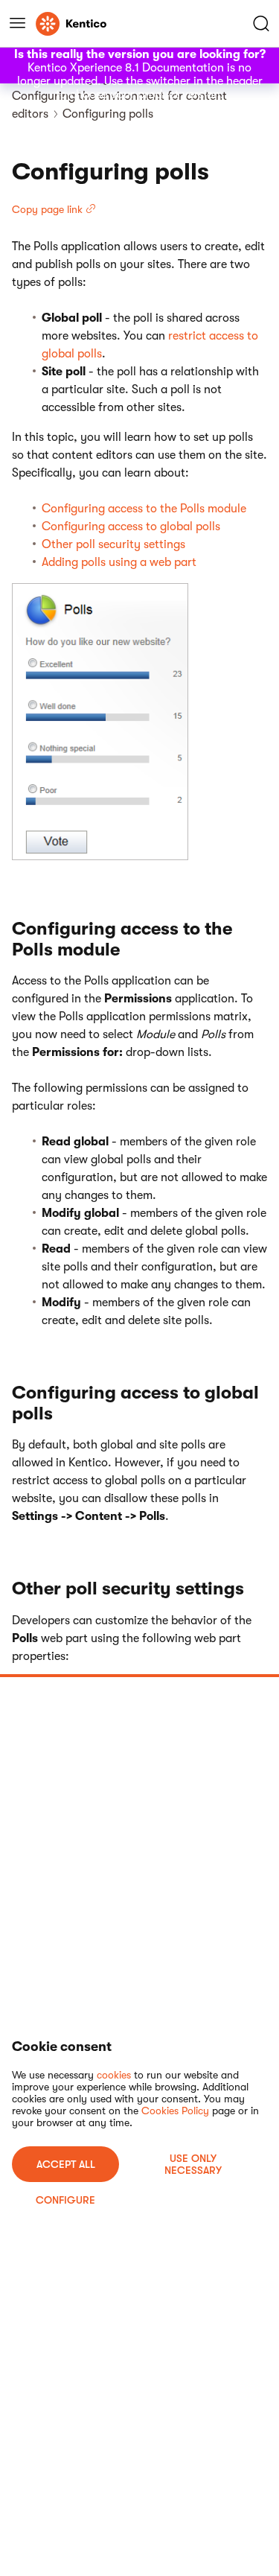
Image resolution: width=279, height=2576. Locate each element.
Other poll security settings (113, 544)
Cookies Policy (175, 2111)
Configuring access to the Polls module (144, 509)
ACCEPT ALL (66, 2164)
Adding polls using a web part (119, 562)
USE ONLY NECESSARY (193, 2164)
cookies (114, 2075)
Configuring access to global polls (131, 527)
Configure (65, 2200)
